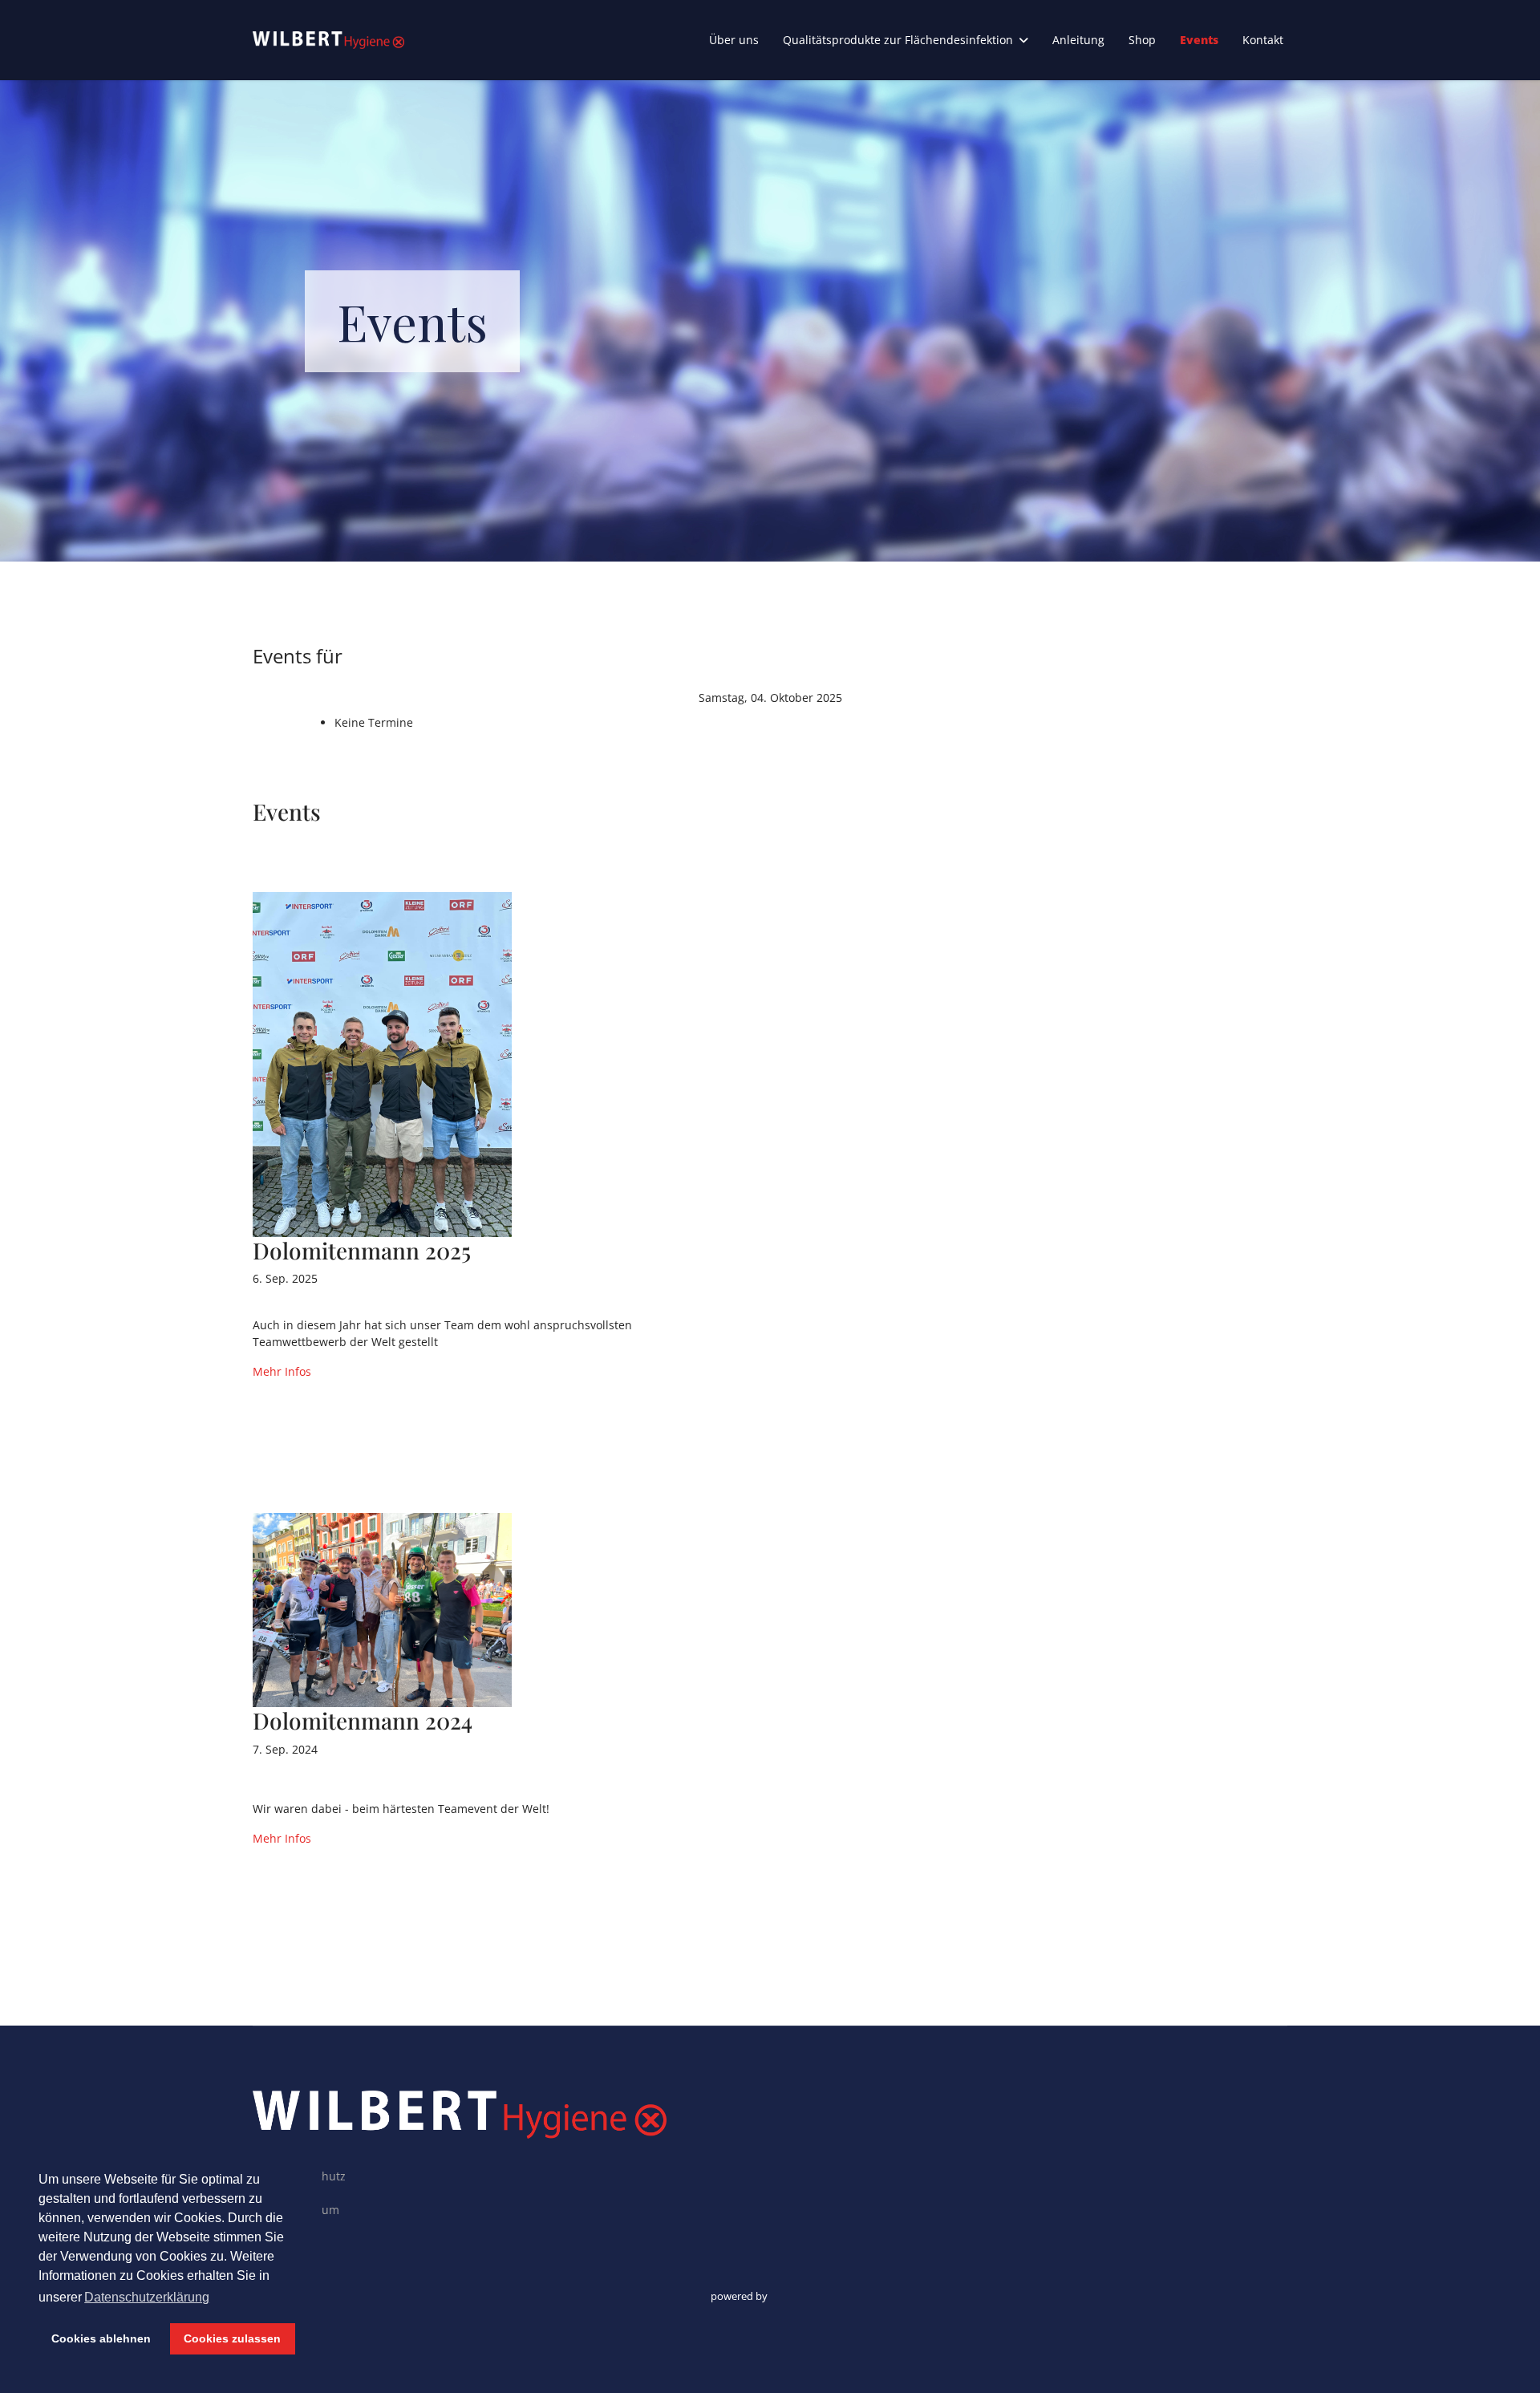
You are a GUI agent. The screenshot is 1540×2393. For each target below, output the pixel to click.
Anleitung (1078, 40)
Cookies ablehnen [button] (101, 2338)
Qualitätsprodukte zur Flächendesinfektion (898, 40)
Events (1199, 40)
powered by (740, 2296)
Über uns (734, 40)
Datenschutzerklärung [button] (147, 2297)
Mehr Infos (282, 1371)
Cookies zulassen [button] (232, 2338)
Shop (1142, 40)
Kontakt (1263, 40)
